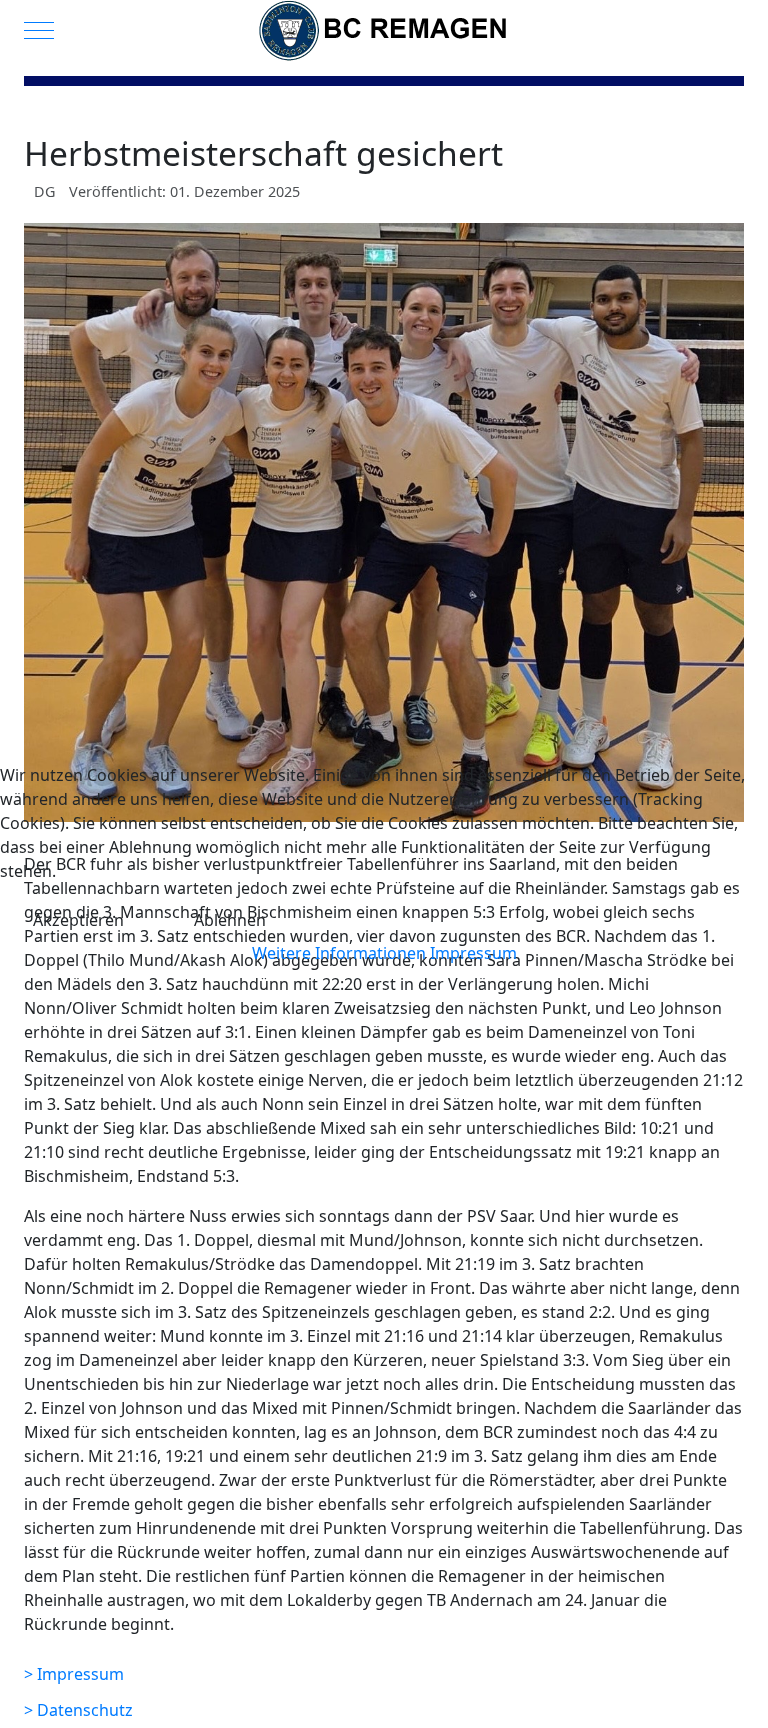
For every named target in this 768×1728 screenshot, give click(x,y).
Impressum (473, 953)
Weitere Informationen (339, 953)
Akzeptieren (78, 920)
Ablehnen (230, 920)
